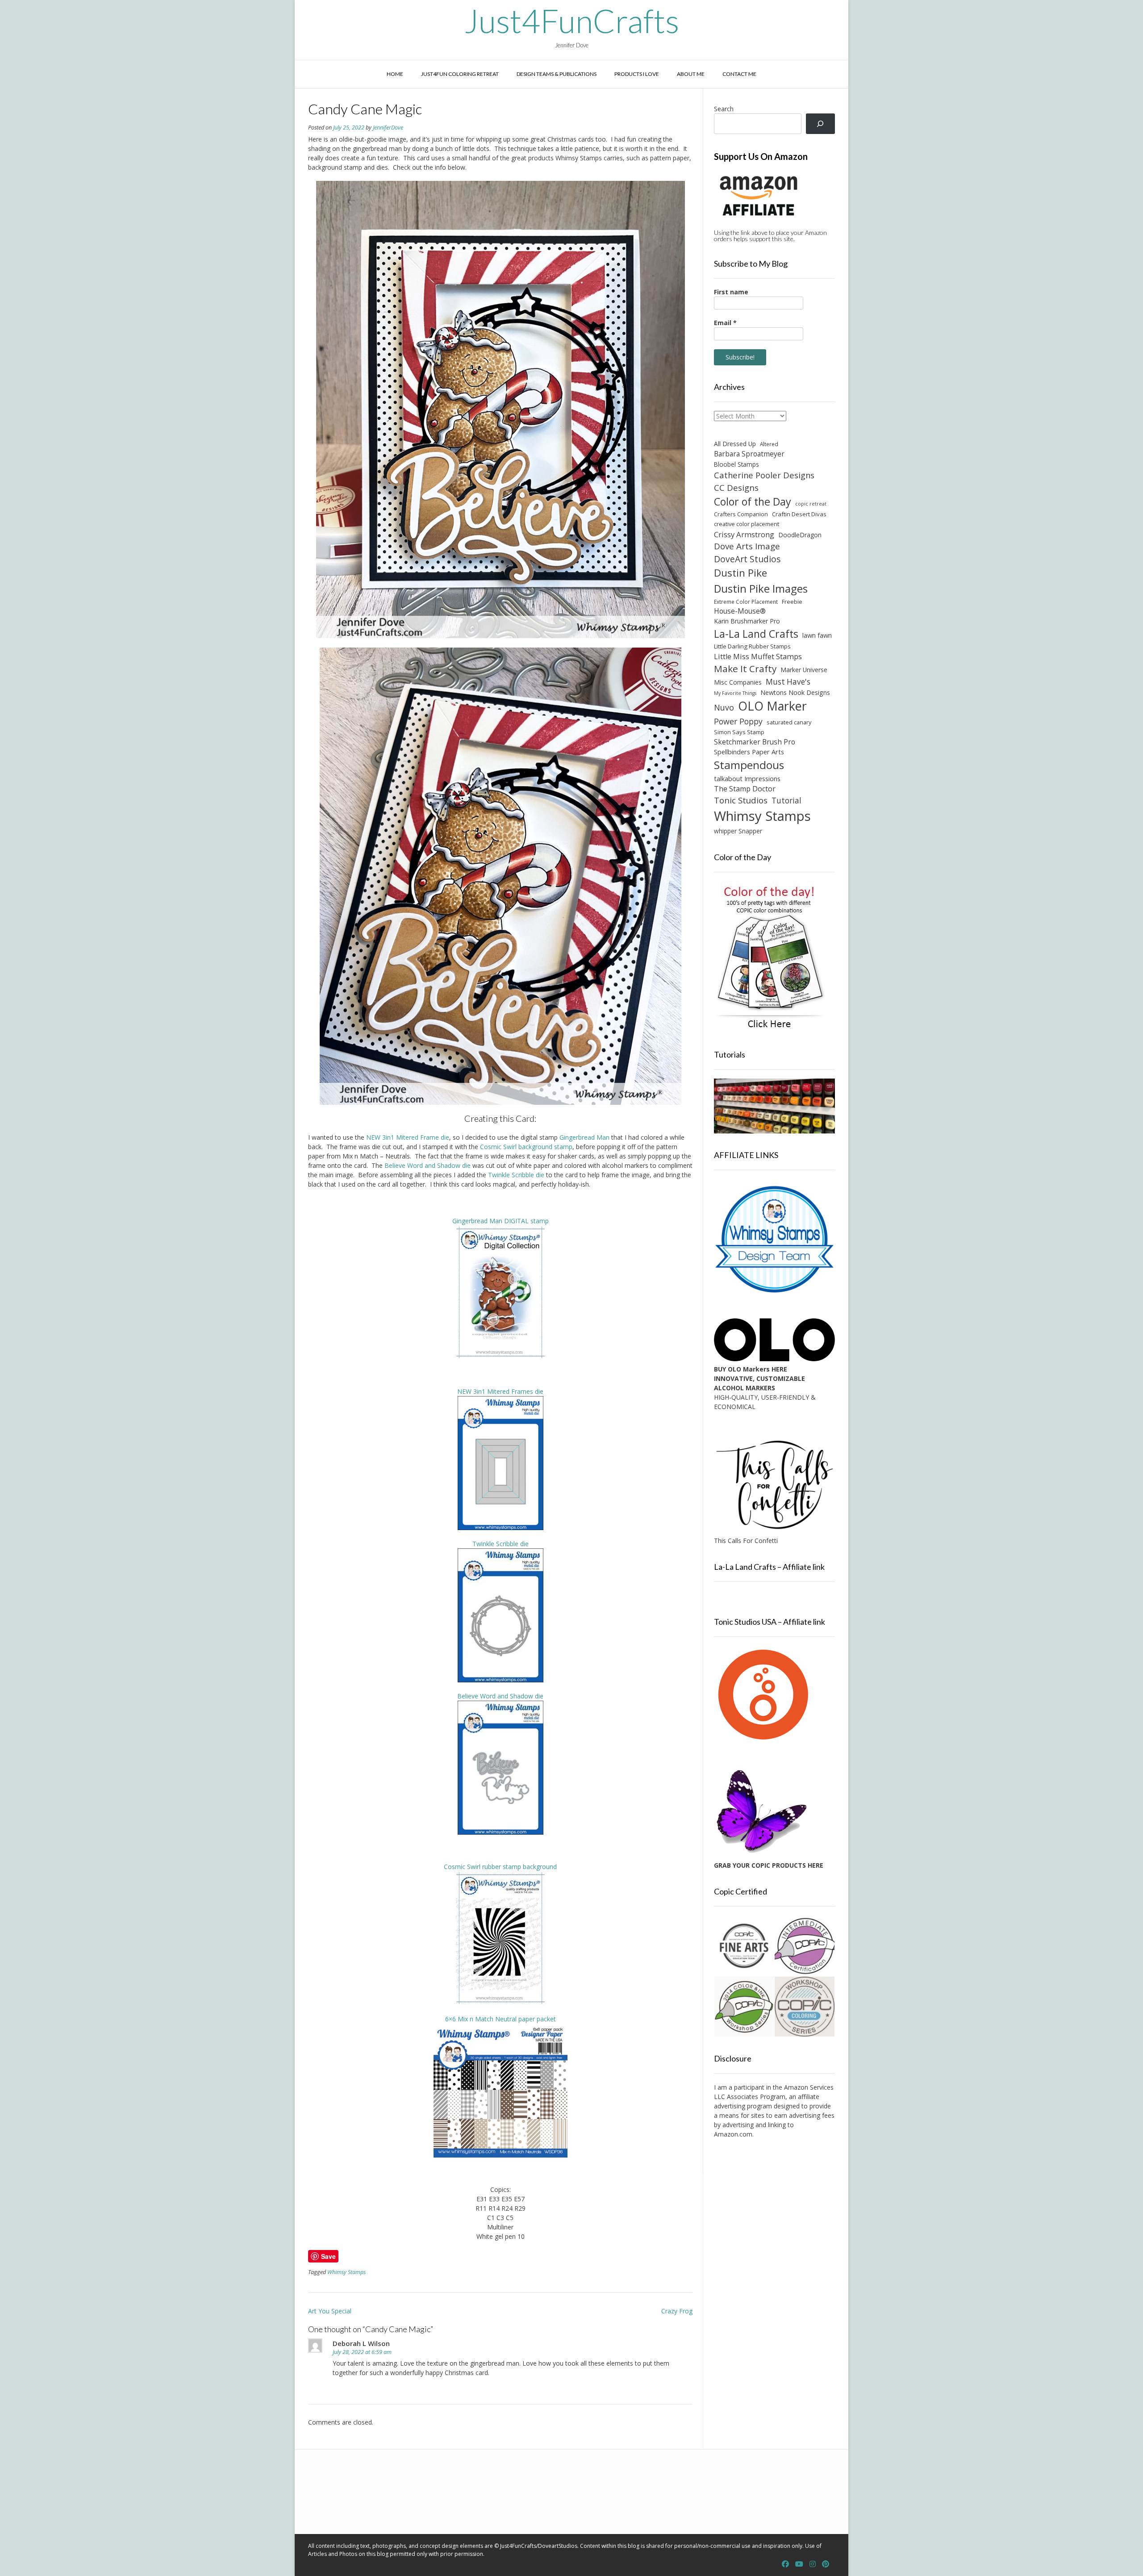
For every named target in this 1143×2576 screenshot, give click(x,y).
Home (395, 74)
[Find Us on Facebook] (785, 2564)
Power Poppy (738, 721)
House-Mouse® (740, 611)
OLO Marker (772, 706)
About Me (691, 74)
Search (724, 109)
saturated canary (789, 722)
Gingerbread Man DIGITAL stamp (501, 1221)
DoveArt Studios (747, 559)
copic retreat (811, 504)
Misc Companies (738, 682)
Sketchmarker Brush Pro (755, 742)
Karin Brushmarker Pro (747, 621)
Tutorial (786, 801)
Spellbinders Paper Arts (749, 752)
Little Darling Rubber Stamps (752, 646)
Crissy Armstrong (744, 534)
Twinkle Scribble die (516, 1175)
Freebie (792, 602)
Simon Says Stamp (739, 732)
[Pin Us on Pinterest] (826, 2564)
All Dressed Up (735, 444)
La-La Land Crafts (756, 634)
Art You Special (330, 2311)
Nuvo (724, 707)
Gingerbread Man (584, 1137)
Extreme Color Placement (746, 602)
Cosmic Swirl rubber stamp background (500, 1867)
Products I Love (637, 74)
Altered (769, 444)
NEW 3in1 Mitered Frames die (500, 1391)
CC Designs (736, 487)
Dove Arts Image (747, 546)
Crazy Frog (677, 2311)
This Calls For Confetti (746, 1541)
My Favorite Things (735, 693)
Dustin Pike (740, 573)
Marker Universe (804, 670)
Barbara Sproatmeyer (749, 454)
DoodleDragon (800, 535)
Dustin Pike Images (761, 588)
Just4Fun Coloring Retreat (460, 74)
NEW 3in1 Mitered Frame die (408, 1137)
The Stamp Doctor (745, 789)
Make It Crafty (745, 669)
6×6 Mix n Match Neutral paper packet (501, 2019)
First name (731, 292)
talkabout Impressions (747, 778)
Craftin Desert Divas (799, 514)
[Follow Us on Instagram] (813, 2564)
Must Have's (788, 682)
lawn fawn (817, 635)
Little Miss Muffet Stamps (758, 657)
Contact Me (739, 74)
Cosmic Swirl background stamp (526, 1147)
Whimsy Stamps (346, 2272)
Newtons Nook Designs (795, 692)
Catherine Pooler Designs (764, 475)
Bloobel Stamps (736, 464)
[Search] (820, 124)
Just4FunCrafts (572, 21)
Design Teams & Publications (557, 74)
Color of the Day (753, 502)
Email (725, 323)
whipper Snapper (738, 831)
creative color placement (747, 524)
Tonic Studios (741, 800)
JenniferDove (388, 128)
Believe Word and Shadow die (428, 1165)
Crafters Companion (741, 514)
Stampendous (749, 765)
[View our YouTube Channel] (799, 2564)
